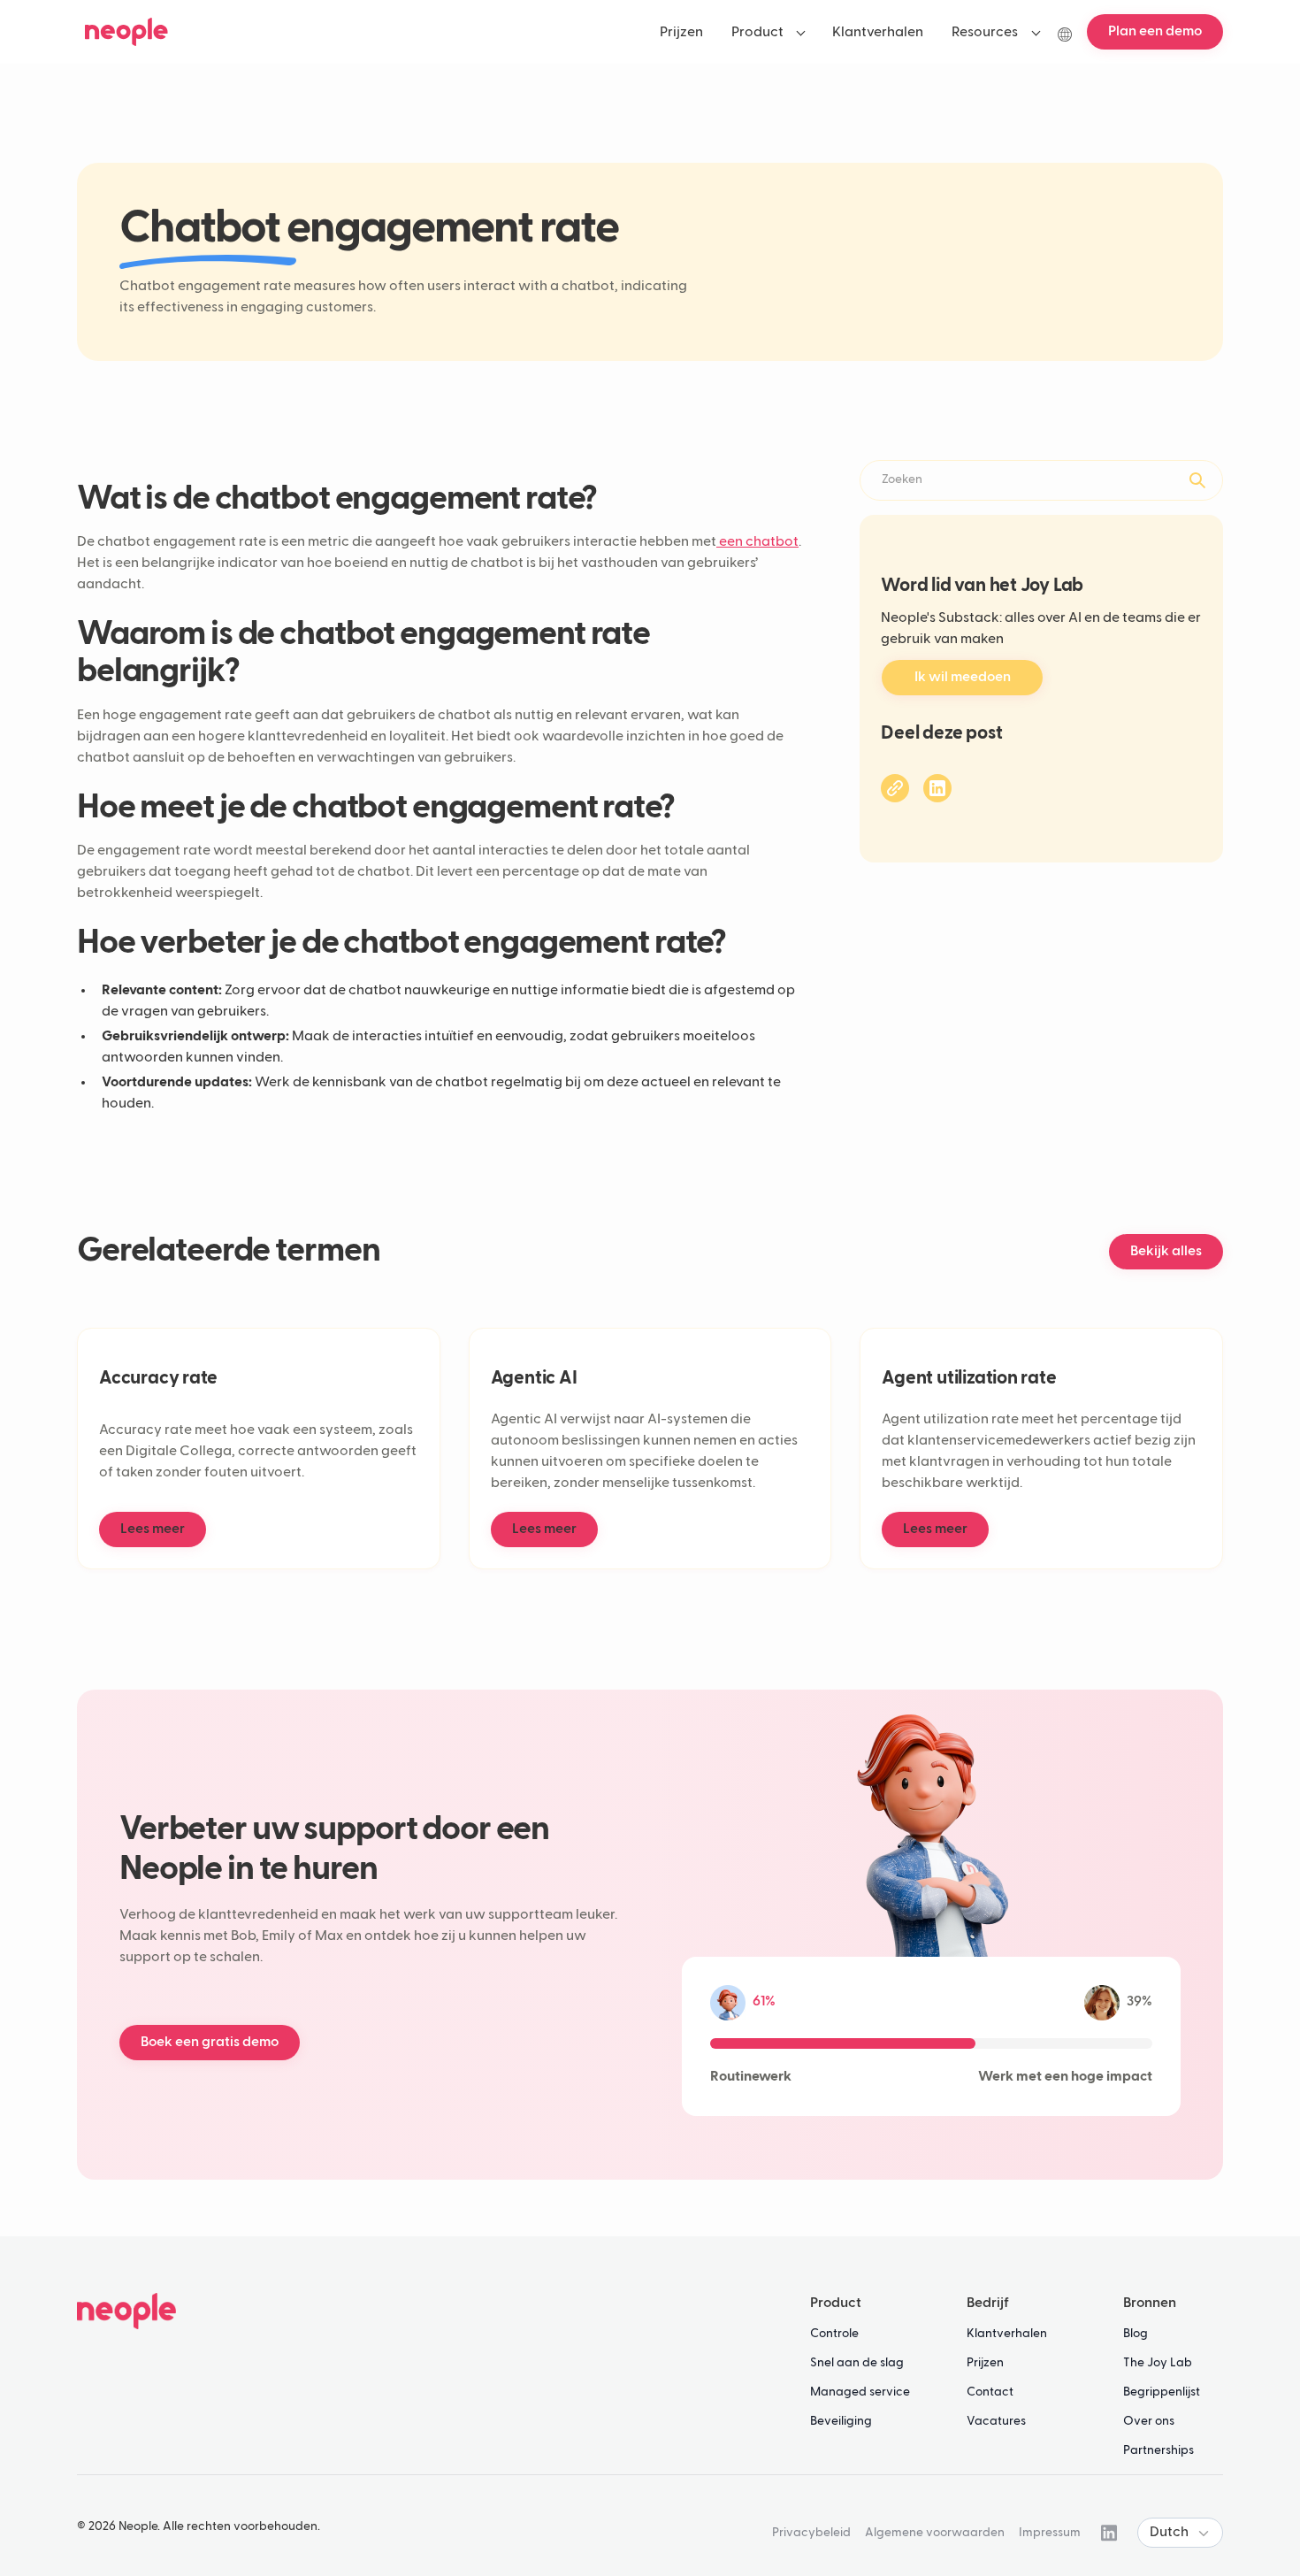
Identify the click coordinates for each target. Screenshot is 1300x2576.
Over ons (1149, 2421)
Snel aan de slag (857, 2363)
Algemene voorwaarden (935, 2533)
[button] (768, 32)
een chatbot (757, 542)
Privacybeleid (811, 2533)
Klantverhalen (1007, 2334)
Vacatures (996, 2421)
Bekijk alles (1166, 1252)
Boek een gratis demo (210, 2043)
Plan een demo (1155, 32)
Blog (1136, 2334)
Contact (990, 2392)
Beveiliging (841, 2421)
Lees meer (153, 1529)
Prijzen (985, 2363)
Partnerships (1159, 2450)
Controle (834, 2334)
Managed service (860, 2392)
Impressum (1050, 2533)
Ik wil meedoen (963, 678)
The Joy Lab (1158, 2363)
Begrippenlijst (1162, 2392)
